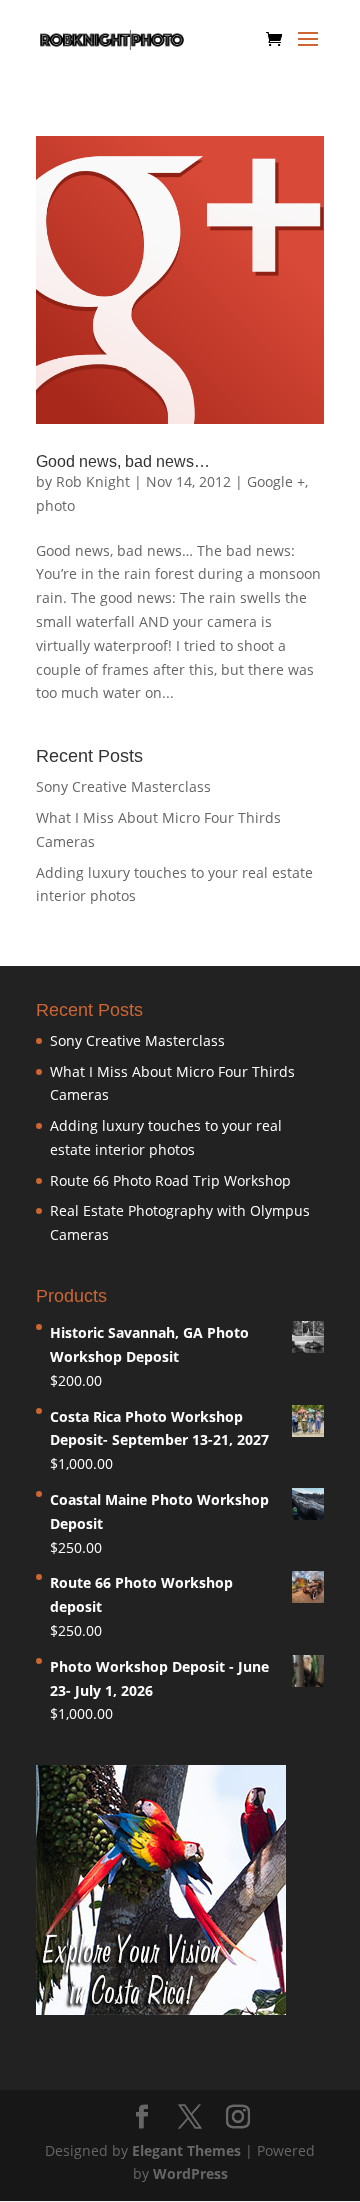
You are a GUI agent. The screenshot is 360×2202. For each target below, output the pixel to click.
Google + (276, 481)
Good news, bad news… (123, 461)
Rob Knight (93, 481)
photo (55, 505)
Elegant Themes (186, 2150)
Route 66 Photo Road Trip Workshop (170, 1180)
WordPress (190, 2173)
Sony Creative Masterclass (123, 786)
